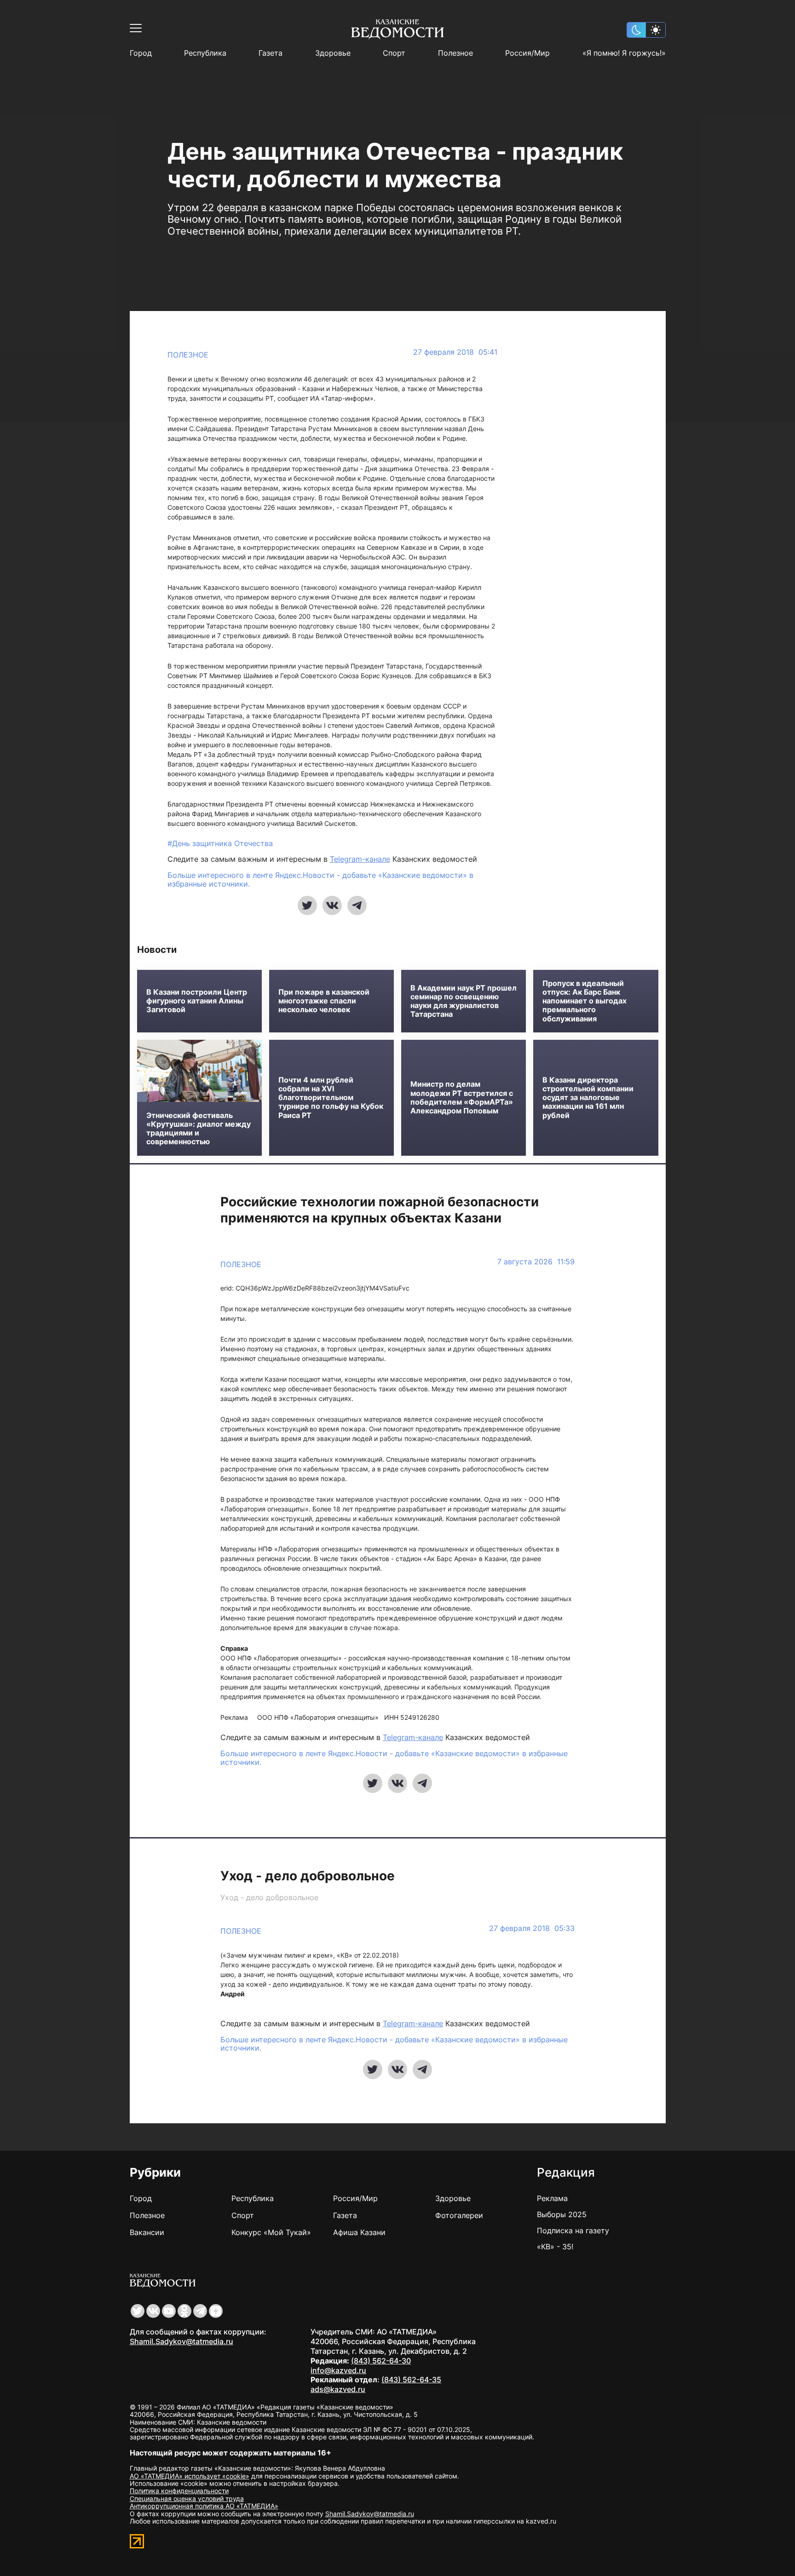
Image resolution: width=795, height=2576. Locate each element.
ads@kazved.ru (338, 2389)
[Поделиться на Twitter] (307, 905)
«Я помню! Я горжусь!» (624, 53)
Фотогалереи (459, 2215)
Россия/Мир (527, 53)
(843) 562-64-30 (381, 2361)
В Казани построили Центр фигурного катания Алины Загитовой (197, 1001)
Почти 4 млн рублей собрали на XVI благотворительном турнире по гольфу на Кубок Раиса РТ (331, 1098)
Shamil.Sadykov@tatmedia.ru (181, 2341)
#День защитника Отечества (220, 843)
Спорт (394, 53)
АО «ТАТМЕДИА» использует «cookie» (190, 2476)
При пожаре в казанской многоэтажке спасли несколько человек (324, 1001)
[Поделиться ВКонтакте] (332, 905)
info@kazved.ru (338, 2370)
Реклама (552, 2198)
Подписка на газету (573, 2230)
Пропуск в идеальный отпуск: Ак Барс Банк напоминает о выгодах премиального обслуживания (585, 1001)
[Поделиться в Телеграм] (357, 905)
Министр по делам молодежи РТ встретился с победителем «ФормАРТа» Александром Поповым (462, 1098)
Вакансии (147, 2232)
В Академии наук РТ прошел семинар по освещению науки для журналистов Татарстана (464, 1001)
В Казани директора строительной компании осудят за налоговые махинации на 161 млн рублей (588, 1098)
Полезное (455, 53)
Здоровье (333, 53)
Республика (205, 53)
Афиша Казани (359, 2232)
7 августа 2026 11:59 (536, 1262)
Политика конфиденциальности (179, 2491)
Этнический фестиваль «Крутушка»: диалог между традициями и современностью (199, 1129)
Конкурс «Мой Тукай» (271, 2232)
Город (141, 53)
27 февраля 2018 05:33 (532, 1928)
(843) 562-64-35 (411, 2380)
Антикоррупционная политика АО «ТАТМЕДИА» (204, 2506)
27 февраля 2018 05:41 (455, 352)
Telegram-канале (360, 859)
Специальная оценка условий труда (187, 2498)
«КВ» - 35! (555, 2247)
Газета (271, 53)
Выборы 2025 (562, 2214)
